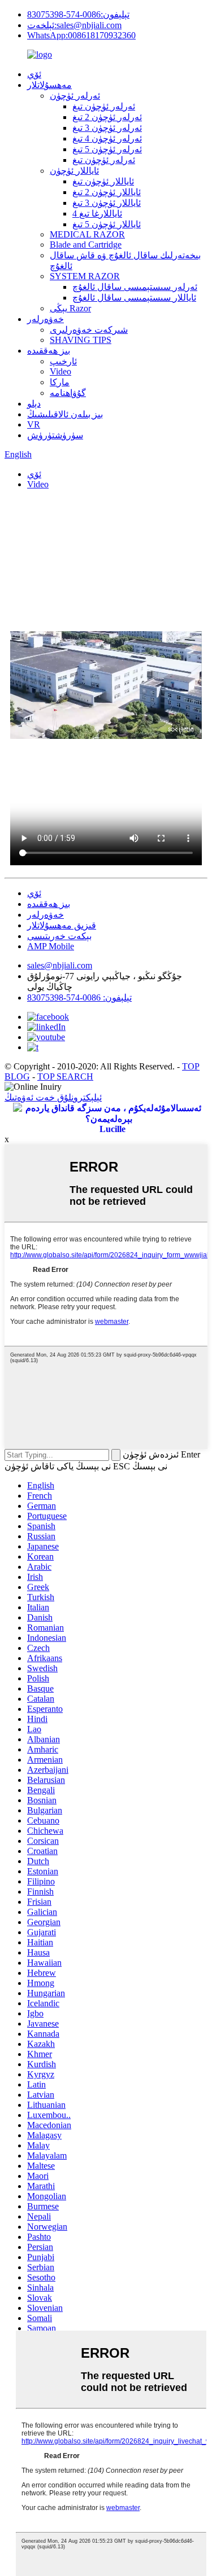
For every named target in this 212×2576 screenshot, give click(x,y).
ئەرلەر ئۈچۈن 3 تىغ (107, 128)
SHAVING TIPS (81, 340)
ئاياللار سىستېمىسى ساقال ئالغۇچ (134, 298)
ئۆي (34, 74)
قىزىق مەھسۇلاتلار (62, 925)
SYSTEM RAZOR (85, 276)
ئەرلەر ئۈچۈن (75, 96)
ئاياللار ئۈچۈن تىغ (103, 181)
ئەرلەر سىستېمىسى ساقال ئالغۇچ (135, 287)
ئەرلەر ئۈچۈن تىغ (104, 106)
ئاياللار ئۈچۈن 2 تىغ (107, 192)
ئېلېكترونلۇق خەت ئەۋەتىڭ (53, 1097)
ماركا (60, 382)
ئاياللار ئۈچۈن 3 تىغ (107, 203)
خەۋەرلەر (46, 319)
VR (34, 424)
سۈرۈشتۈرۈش (55, 435)
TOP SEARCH (65, 1076)
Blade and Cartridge (86, 245)
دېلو (34, 404)
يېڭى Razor (70, 308)
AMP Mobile (51, 946)
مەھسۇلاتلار (49, 85)
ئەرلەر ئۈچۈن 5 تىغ (107, 149)
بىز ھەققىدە (49, 351)
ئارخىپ (63, 361)
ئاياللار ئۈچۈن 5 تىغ (107, 224)
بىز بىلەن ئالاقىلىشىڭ (65, 414)
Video (60, 371)
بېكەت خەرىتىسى (59, 936)
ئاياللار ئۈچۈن (74, 171)
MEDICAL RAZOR (87, 234)
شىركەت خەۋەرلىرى (89, 330)
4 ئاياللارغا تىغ (97, 213)
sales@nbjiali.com (60, 965)
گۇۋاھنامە (68, 393)
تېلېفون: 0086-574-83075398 (79, 998)
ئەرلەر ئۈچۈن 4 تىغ (107, 138)
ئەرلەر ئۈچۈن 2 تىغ (107, 117)
